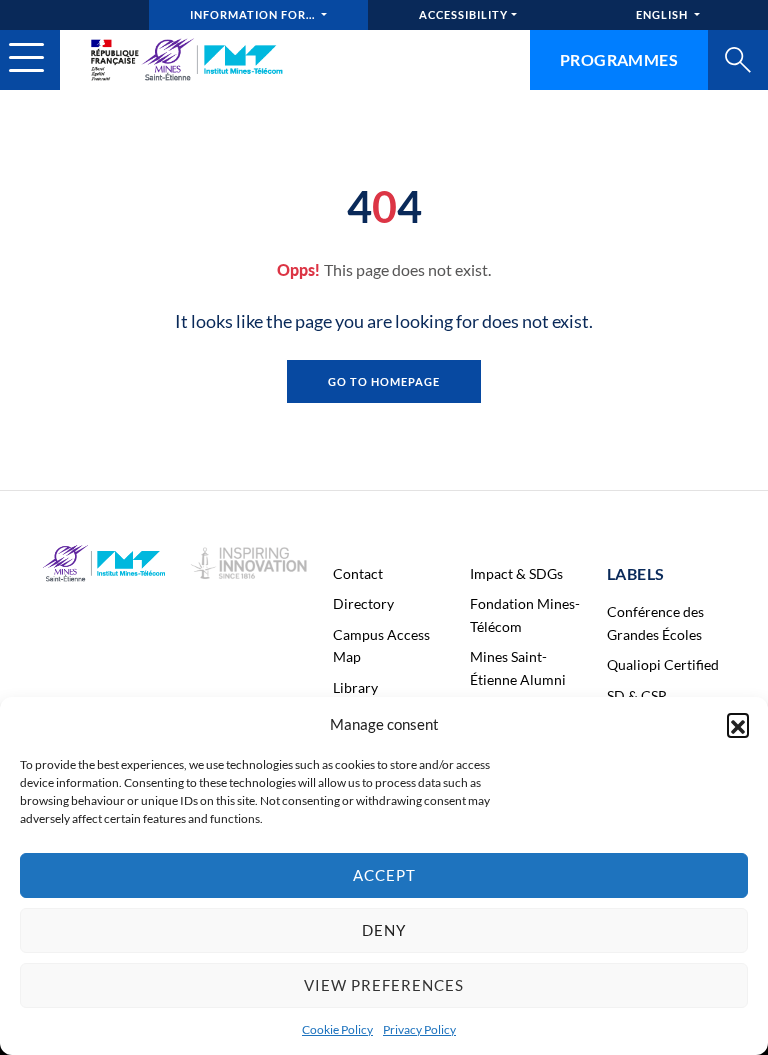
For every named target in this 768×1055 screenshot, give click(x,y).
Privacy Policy (419, 1029)
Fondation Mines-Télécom (525, 614)
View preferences (384, 985)
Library (355, 687)
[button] (738, 724)
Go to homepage (384, 381)
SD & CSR (637, 695)
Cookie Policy (337, 1029)
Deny (384, 930)
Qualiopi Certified (663, 664)
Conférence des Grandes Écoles (655, 622)
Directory (363, 603)
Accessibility (463, 14)
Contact (358, 573)
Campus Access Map (381, 645)
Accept (384, 875)
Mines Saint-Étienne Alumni (518, 667)
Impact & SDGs (516, 573)
